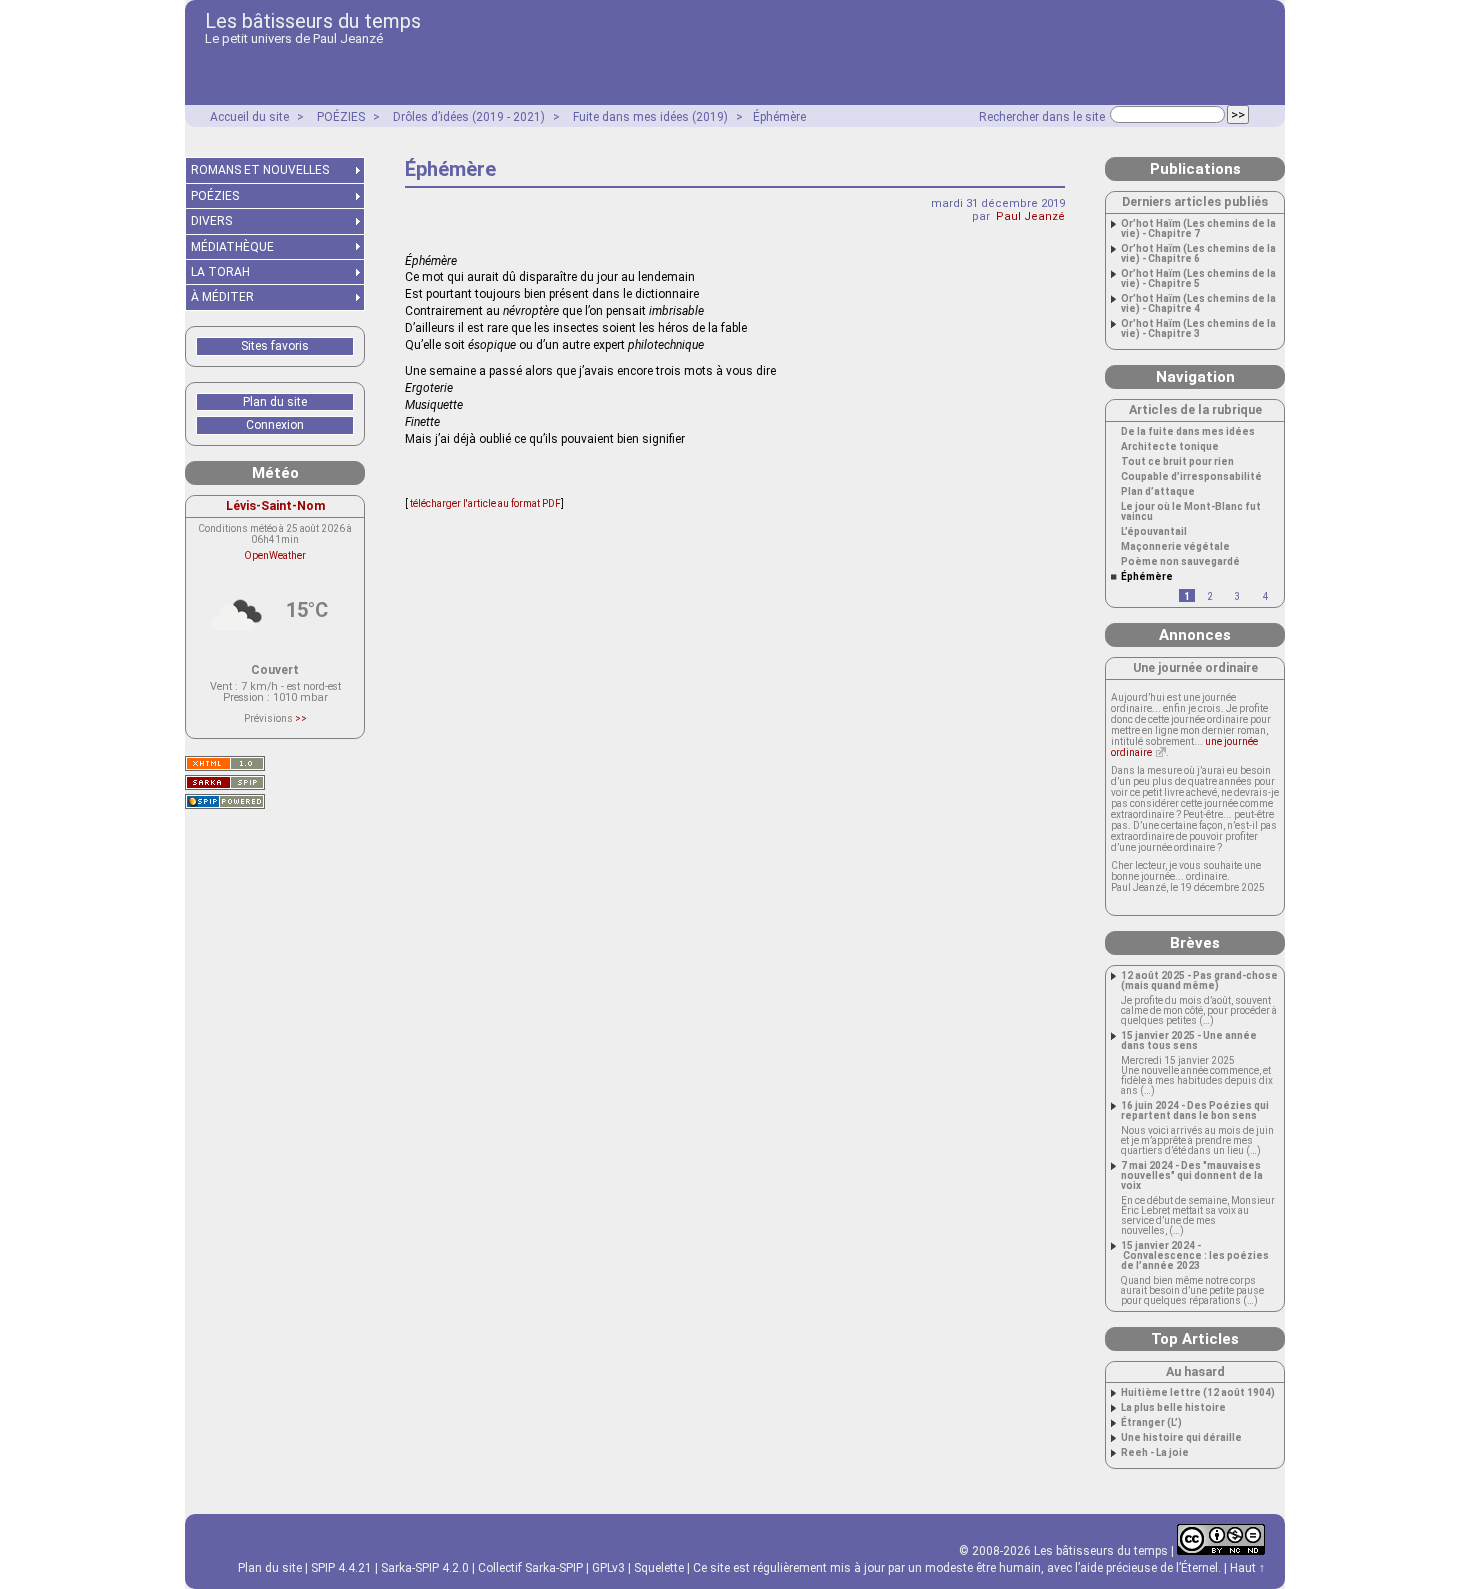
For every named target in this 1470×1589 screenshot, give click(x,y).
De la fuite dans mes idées (1188, 432)
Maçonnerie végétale (1175, 547)
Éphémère (779, 117)
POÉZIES (341, 117)
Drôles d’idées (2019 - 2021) (469, 117)
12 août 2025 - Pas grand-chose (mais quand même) (1199, 981)
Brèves (1195, 943)
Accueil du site (249, 117)
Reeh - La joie (1155, 1453)
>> (301, 718)
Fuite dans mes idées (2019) (650, 117)
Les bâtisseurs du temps (313, 21)
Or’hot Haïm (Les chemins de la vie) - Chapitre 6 (1198, 254)
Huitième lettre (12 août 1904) (1198, 1393)
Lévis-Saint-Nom (275, 505)
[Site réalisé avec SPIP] (225, 801)
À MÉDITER (222, 297)
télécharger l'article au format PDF (484, 503)
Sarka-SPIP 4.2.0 (425, 1568)
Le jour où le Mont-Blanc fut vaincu (1191, 512)
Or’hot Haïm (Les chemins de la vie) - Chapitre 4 (1198, 304)
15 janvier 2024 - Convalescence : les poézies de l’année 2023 (1195, 1256)
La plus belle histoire (1173, 1408)
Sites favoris (275, 346)
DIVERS (211, 221)
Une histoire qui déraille (1181, 1438)
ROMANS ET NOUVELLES (260, 170)
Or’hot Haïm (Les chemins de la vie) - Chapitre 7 (1198, 229)
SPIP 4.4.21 (341, 1568)
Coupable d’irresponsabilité (1191, 477)
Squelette (659, 1568)
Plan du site (275, 402)
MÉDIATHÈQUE (232, 247)
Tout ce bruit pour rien (1177, 462)
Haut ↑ (1247, 1568)
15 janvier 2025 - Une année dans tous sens (1189, 1041)
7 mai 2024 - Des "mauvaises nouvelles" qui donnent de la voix (1192, 1176)
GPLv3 (608, 1568)
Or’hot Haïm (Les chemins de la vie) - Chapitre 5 (1198, 279)
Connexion (275, 425)
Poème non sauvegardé (1180, 562)
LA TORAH (220, 272)
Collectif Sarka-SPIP (530, 1568)
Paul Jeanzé (1030, 216)
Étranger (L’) (1151, 1423)
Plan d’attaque (1158, 492)
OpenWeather (275, 555)
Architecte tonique (1170, 447)
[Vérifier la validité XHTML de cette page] (225, 763)
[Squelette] (225, 782)
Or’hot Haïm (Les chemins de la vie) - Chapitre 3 (1198, 329)
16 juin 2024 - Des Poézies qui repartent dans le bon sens (1195, 1111)
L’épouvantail (1154, 532)
